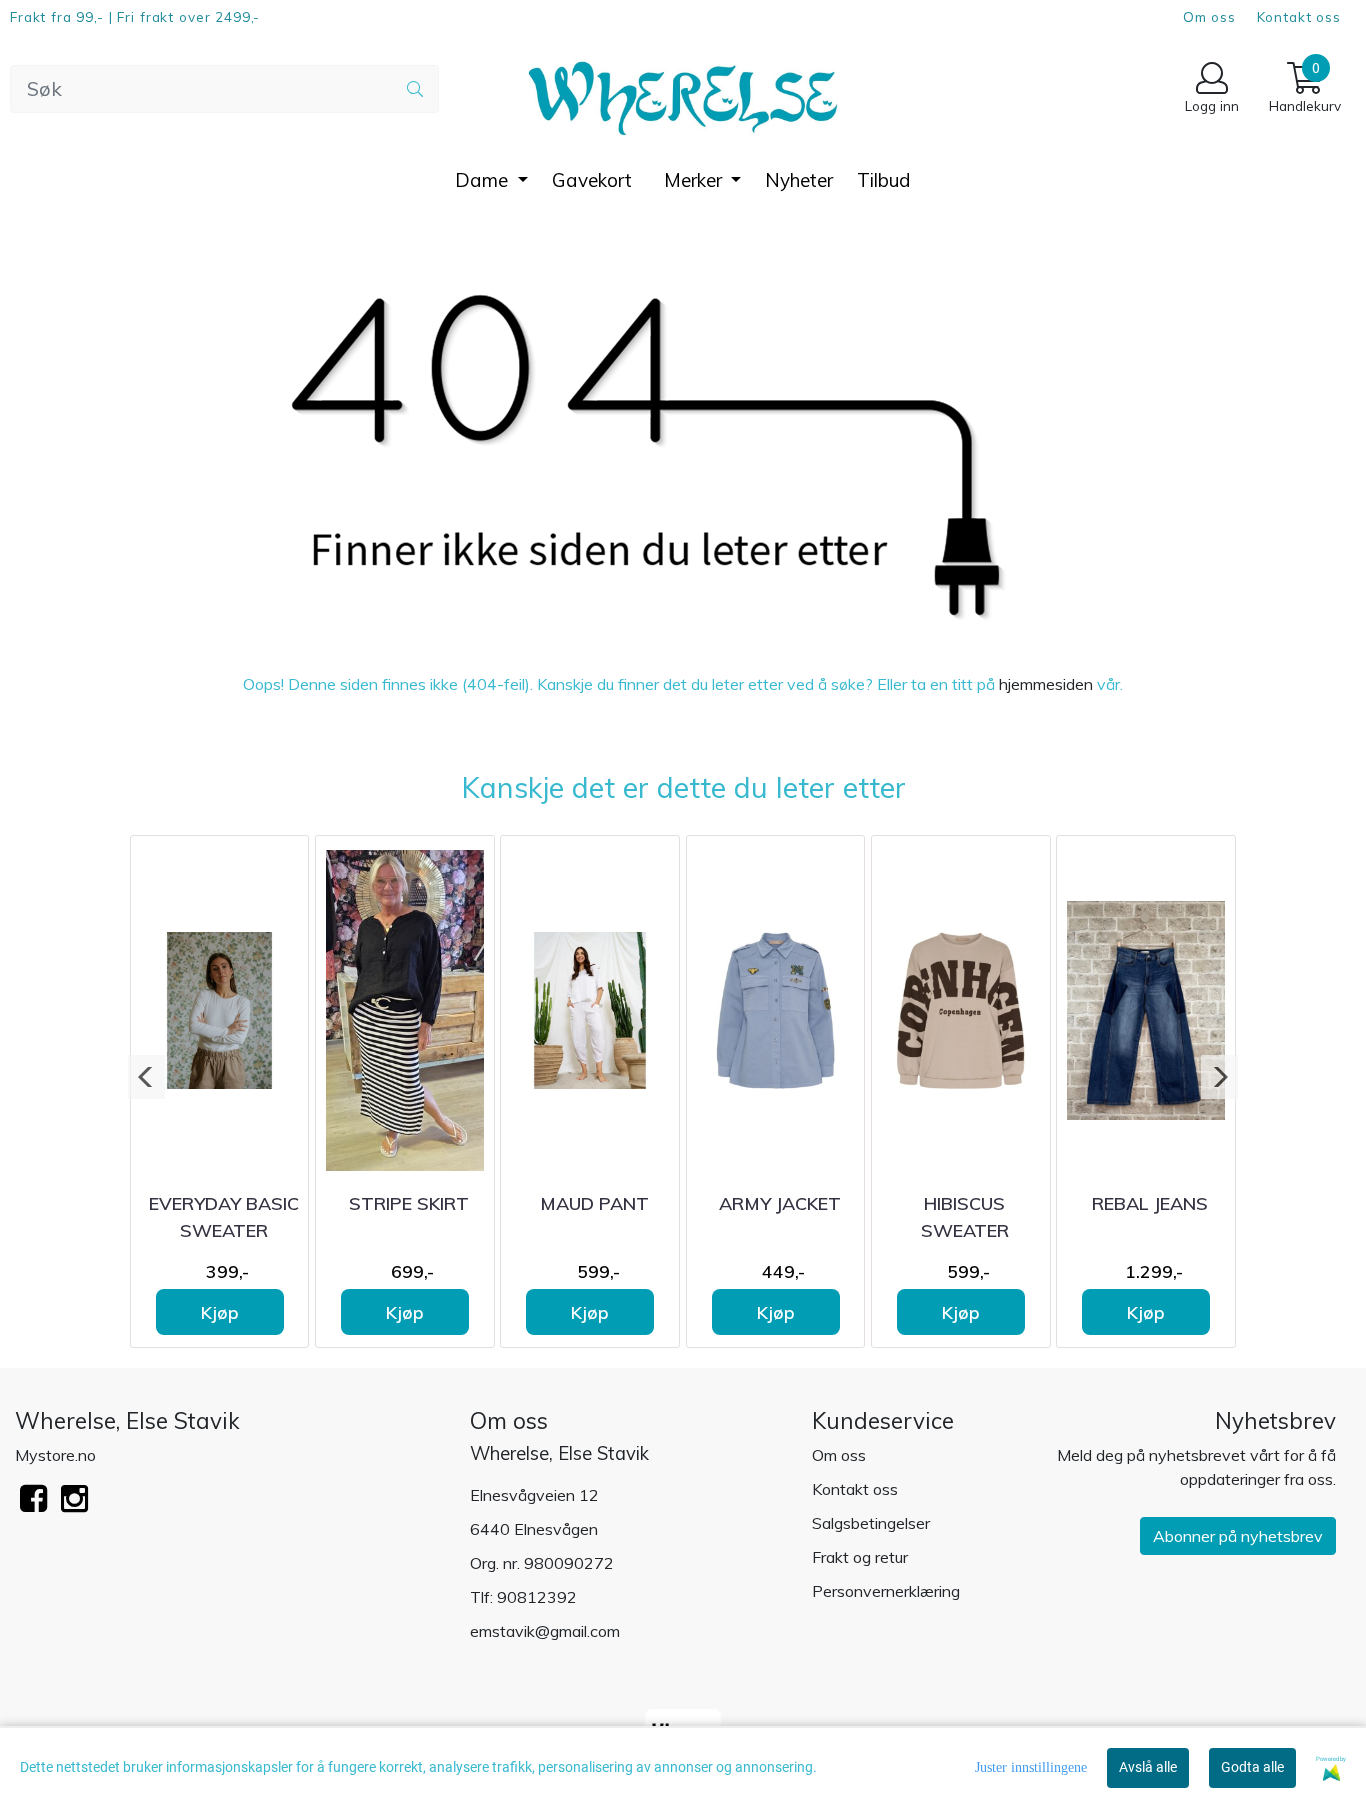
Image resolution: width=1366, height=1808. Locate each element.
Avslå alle (1148, 1767)
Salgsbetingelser (871, 1523)
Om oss (1209, 16)
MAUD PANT (594, 1203)
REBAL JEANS (1150, 1203)
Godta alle (1252, 1767)
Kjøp (220, 1312)
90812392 (537, 1597)
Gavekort (592, 180)
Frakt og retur (860, 1557)
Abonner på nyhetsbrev (1238, 1536)
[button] (146, 1077)
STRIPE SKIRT (409, 1203)
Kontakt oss (1299, 16)
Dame (484, 180)
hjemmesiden (1046, 684)
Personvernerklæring (886, 1591)
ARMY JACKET (780, 1203)
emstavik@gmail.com (545, 1631)
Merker (695, 180)
